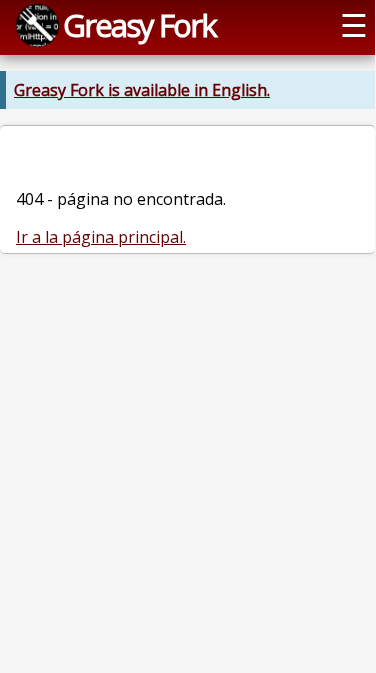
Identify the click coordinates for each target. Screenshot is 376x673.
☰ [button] (354, 25)
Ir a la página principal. (101, 237)
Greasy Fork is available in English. (142, 90)
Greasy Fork (139, 25)
